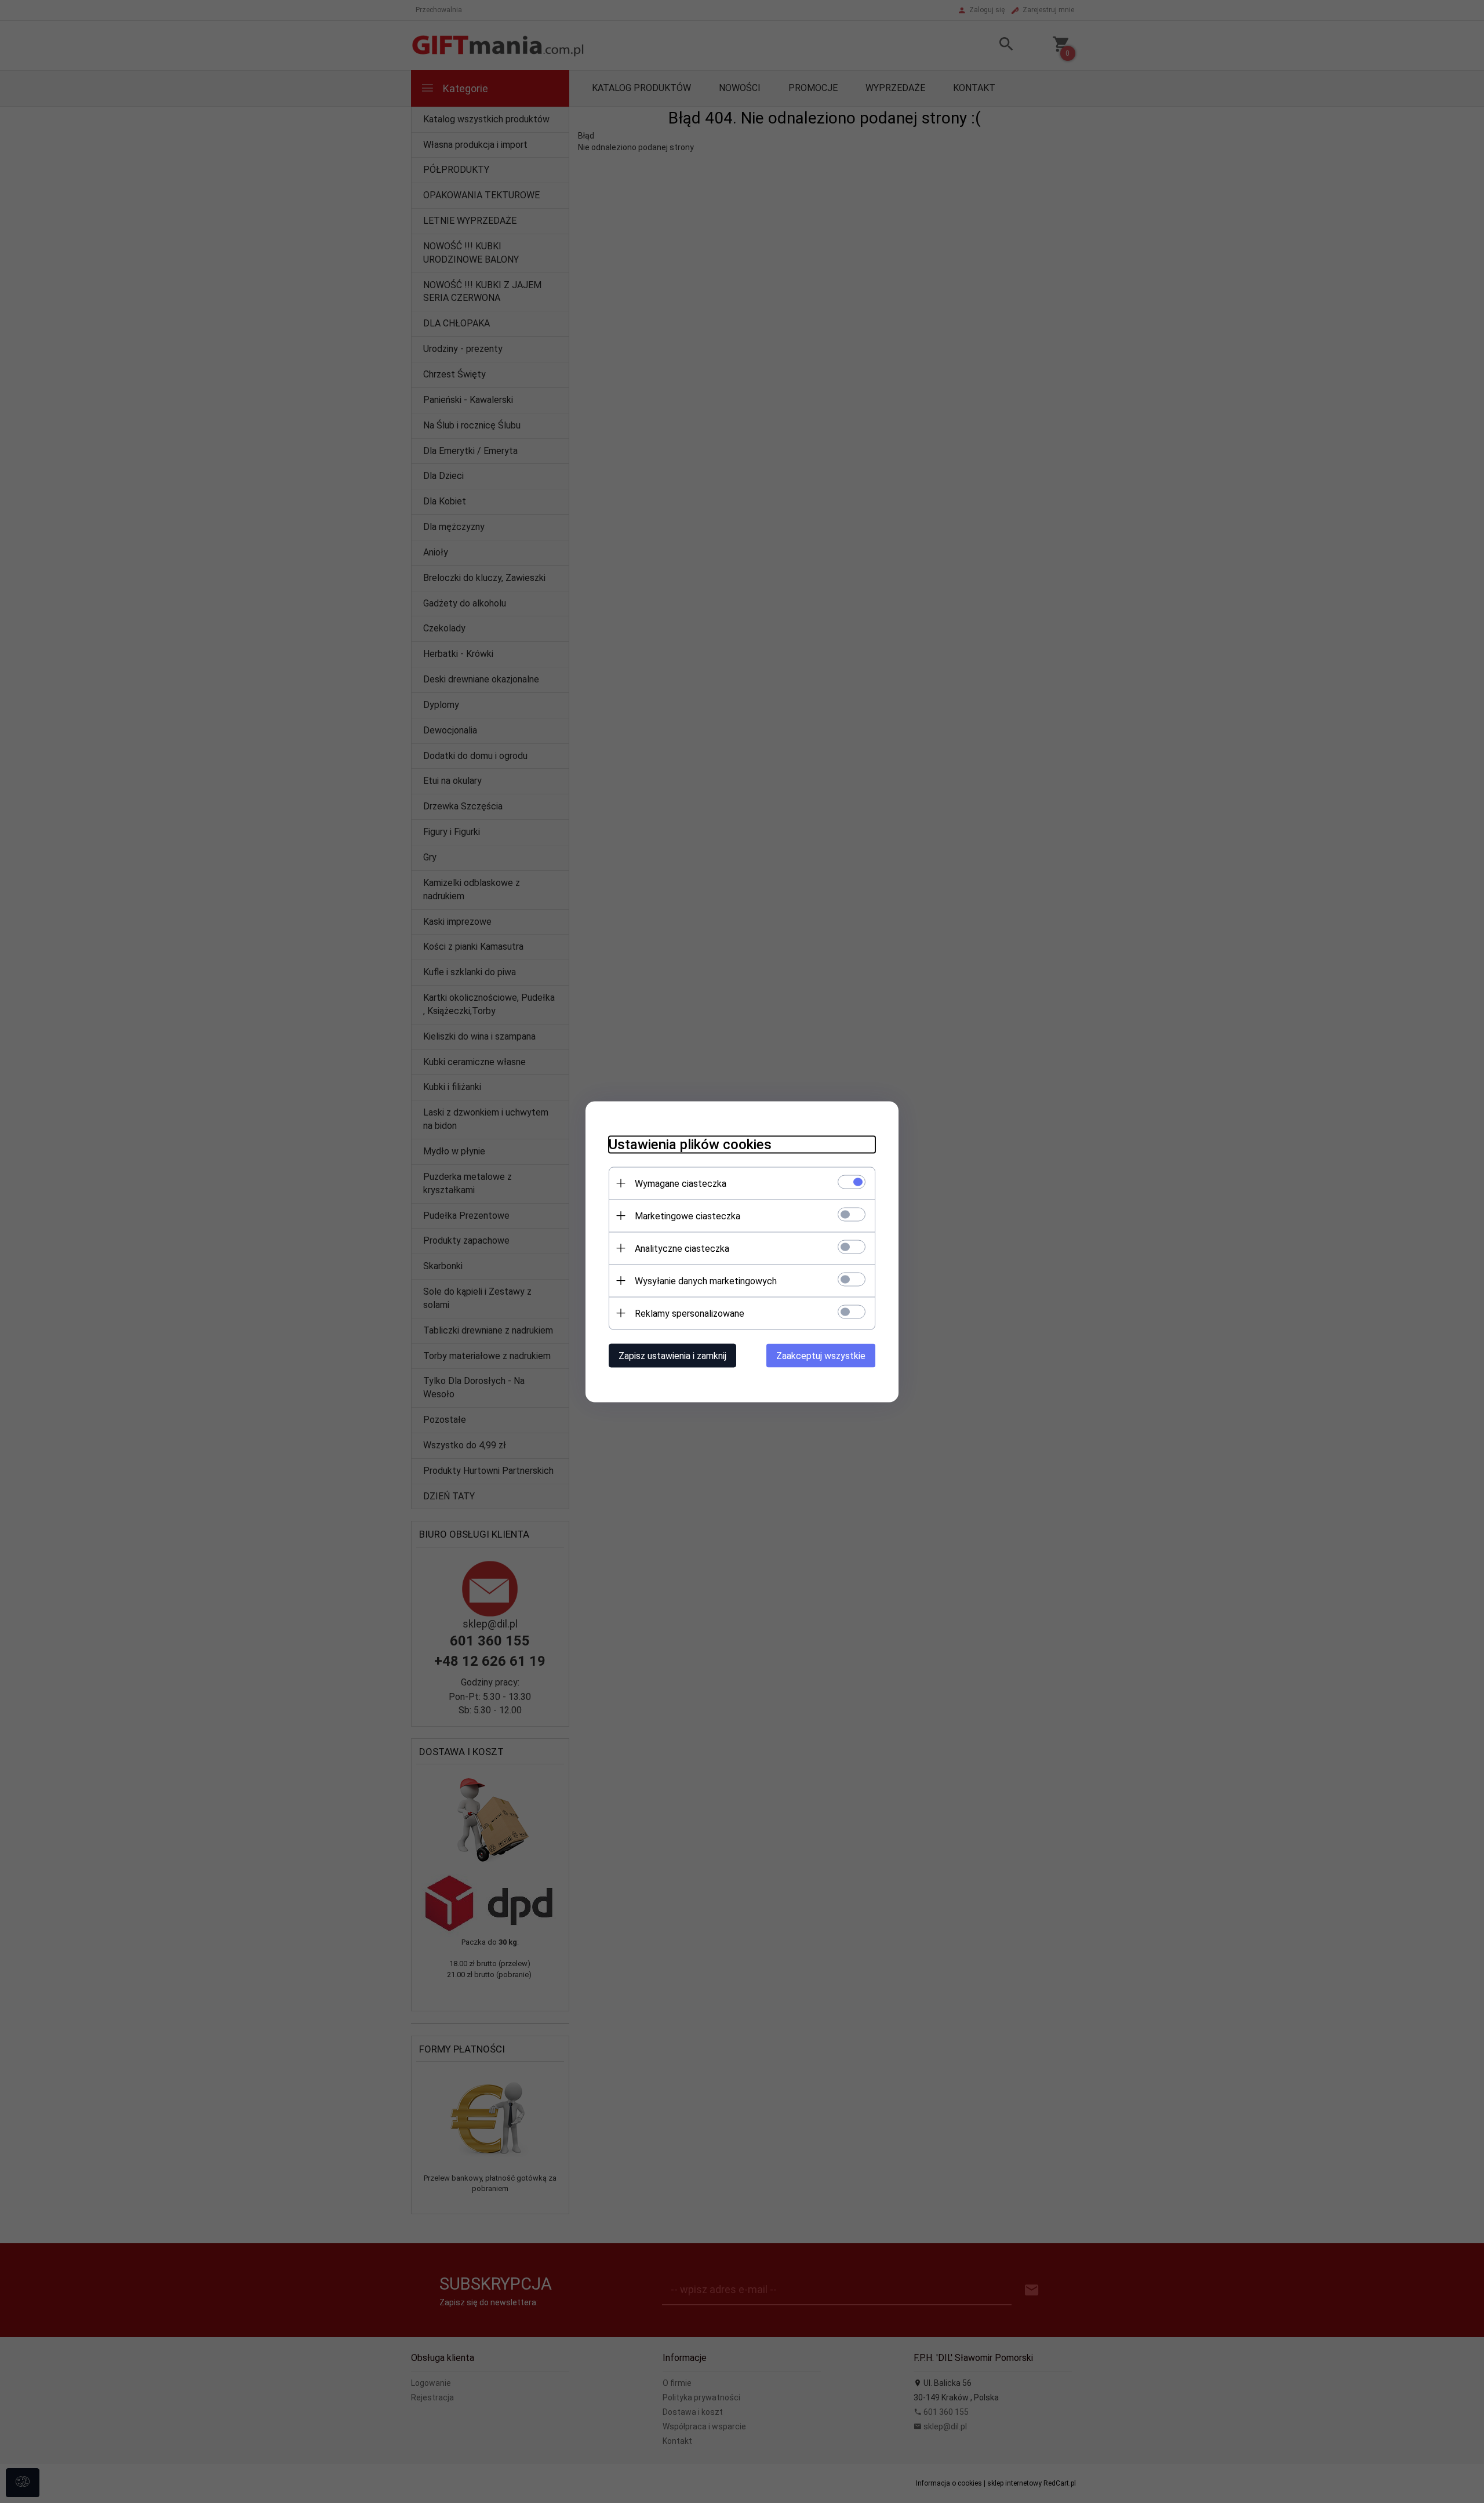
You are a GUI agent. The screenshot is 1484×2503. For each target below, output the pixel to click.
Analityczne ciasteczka (682, 1248)
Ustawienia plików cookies (690, 1144)
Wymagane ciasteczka (681, 1183)
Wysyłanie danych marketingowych (706, 1280)
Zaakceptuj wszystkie (821, 1355)
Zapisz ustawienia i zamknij (672, 1355)
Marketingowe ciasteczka (688, 1216)
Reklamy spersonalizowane (690, 1313)
